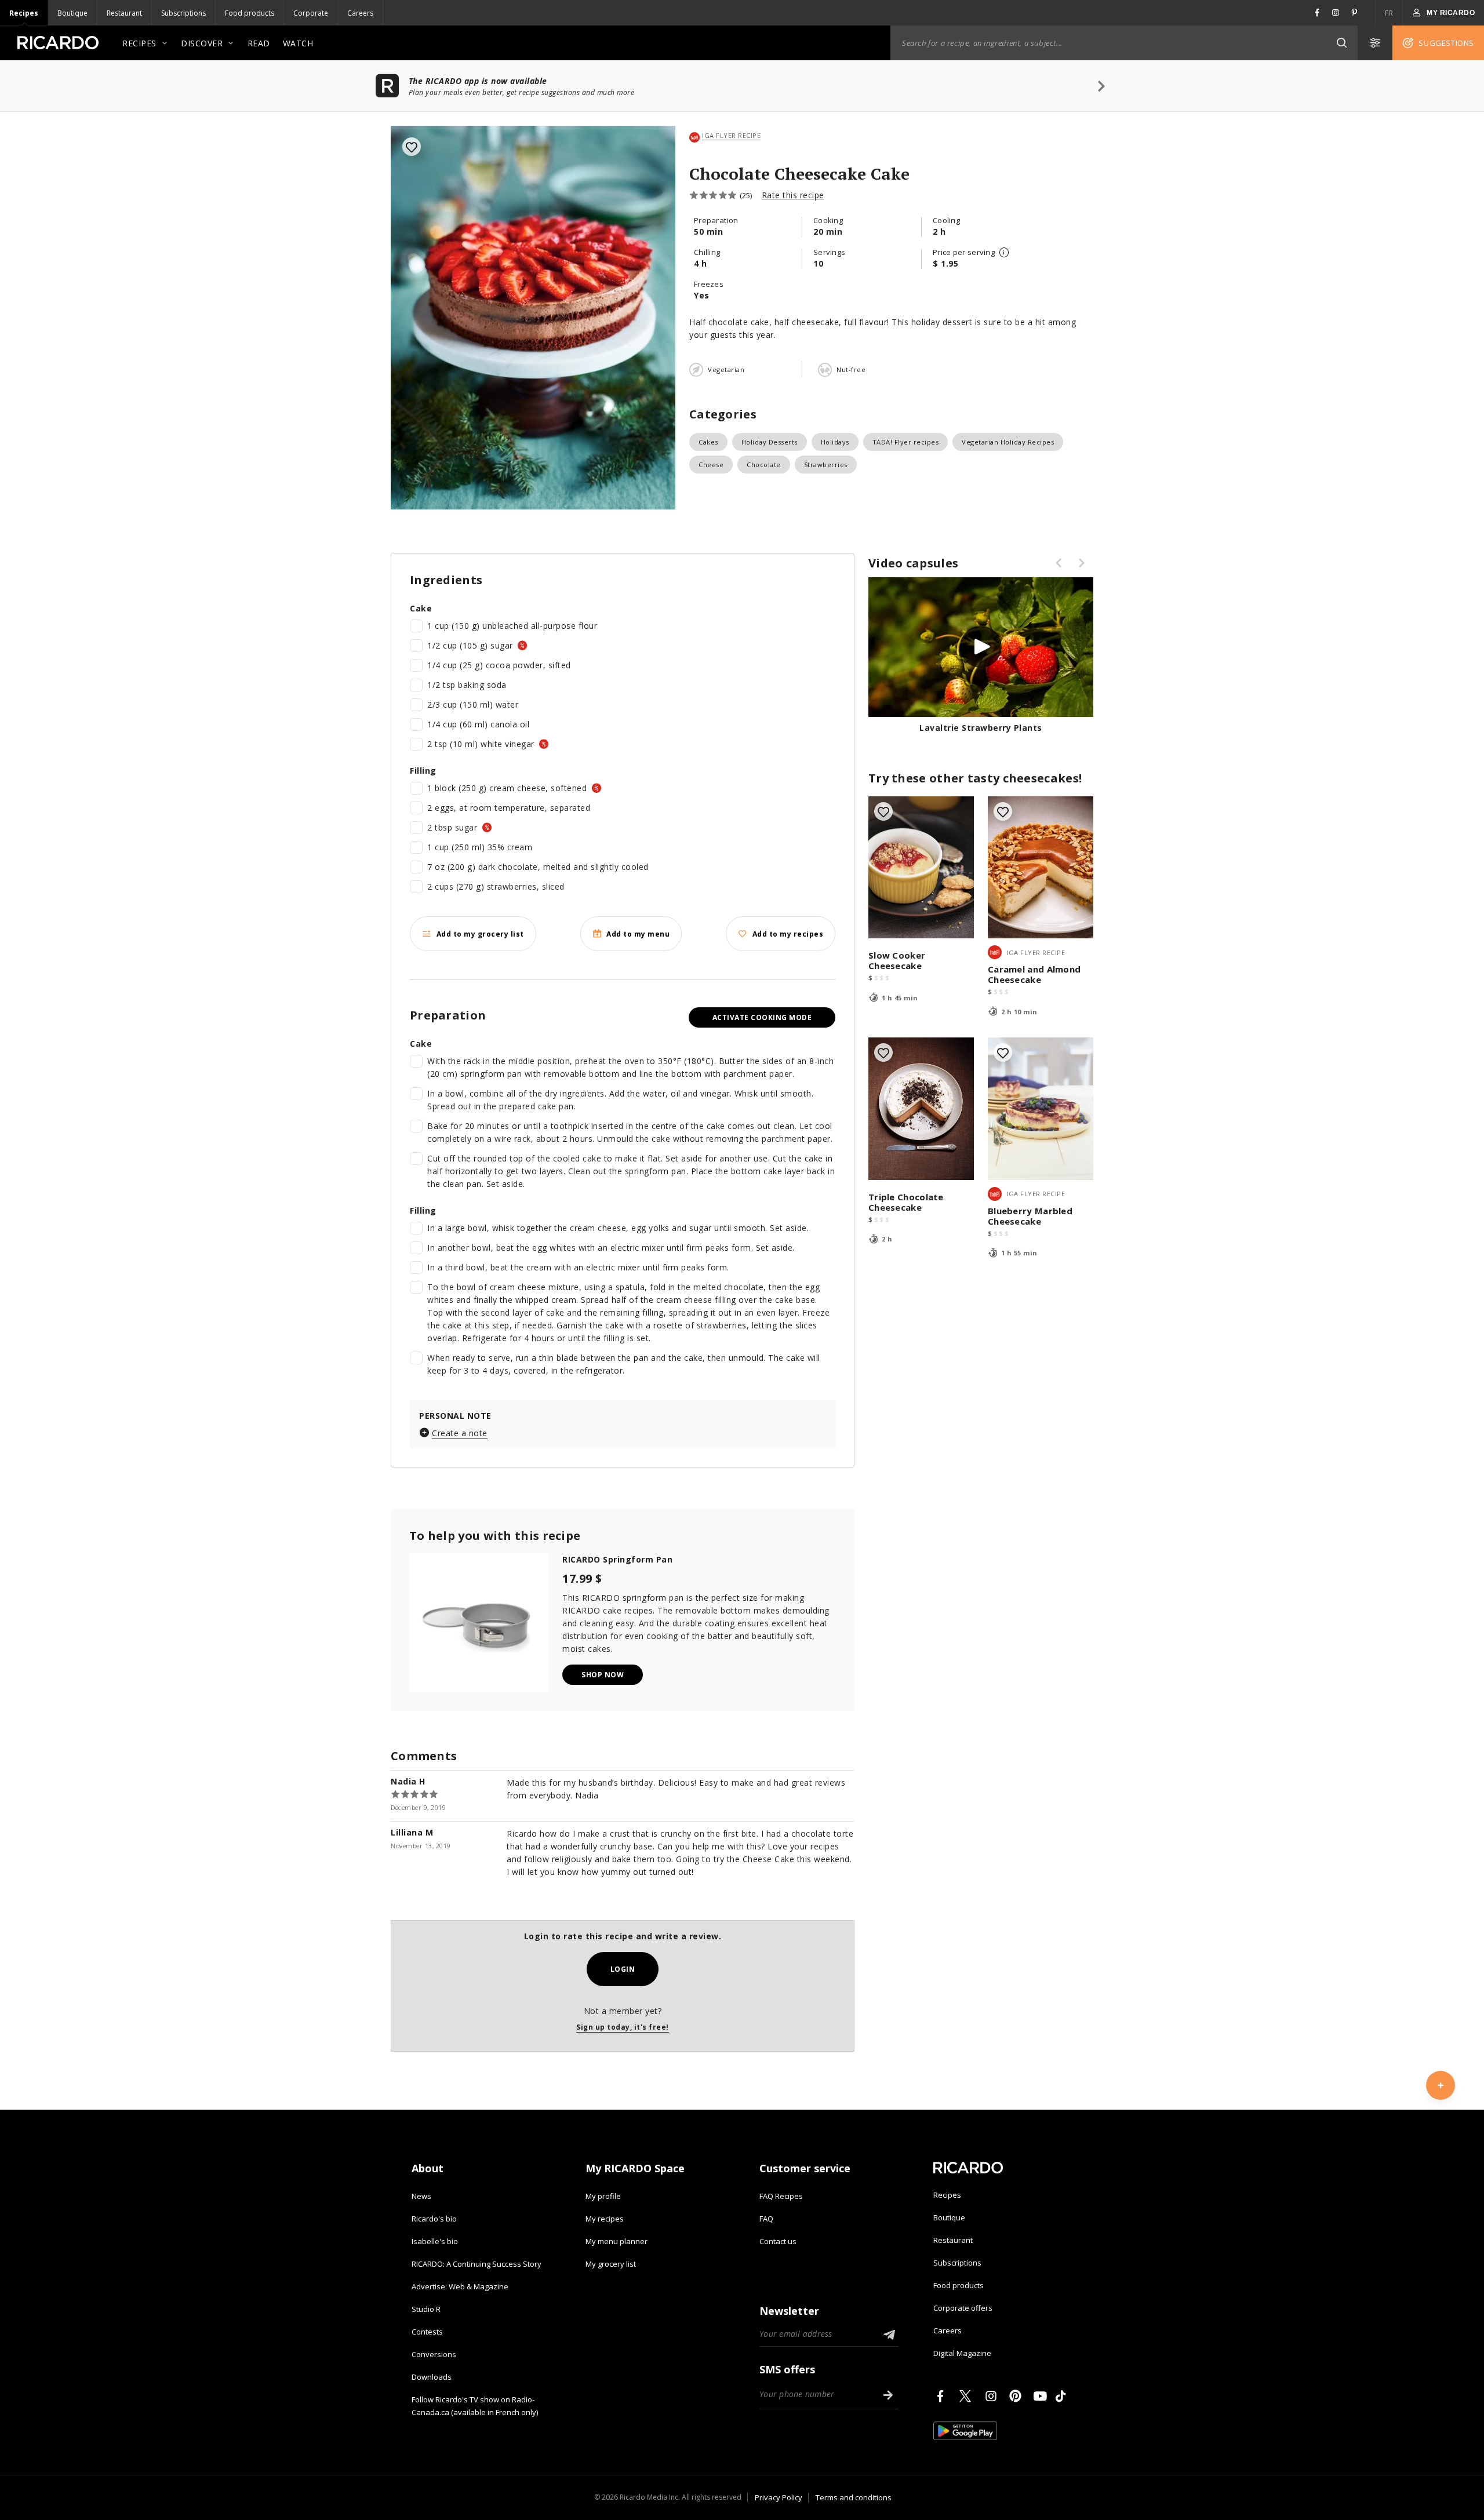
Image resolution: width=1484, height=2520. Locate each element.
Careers (360, 13)
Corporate (311, 13)
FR (1389, 13)
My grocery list (611, 2264)
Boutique (72, 13)
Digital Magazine (962, 2353)
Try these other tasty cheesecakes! (975, 778)
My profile (603, 2196)
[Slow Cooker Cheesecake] (921, 867)
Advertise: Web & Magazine (460, 2286)
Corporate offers (963, 2308)
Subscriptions (183, 13)
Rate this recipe (793, 195)
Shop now (603, 1675)
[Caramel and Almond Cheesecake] (1041, 867)
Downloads (432, 2377)
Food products (250, 13)
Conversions (434, 2354)
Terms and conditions (854, 2497)
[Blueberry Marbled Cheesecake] (1041, 1108)
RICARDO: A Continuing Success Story (477, 2264)
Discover (202, 43)
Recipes (24, 13)
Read (259, 43)
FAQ (766, 2219)
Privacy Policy (779, 2497)
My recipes (605, 2219)
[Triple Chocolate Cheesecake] (921, 1108)
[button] (1341, 43)
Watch (298, 43)
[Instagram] (993, 2396)
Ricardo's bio (434, 2219)
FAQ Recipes (781, 2196)
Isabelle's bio (435, 2241)
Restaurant (124, 13)
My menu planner (616, 2241)
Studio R (426, 2309)
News (421, 2196)
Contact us (778, 2241)
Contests (427, 2332)
